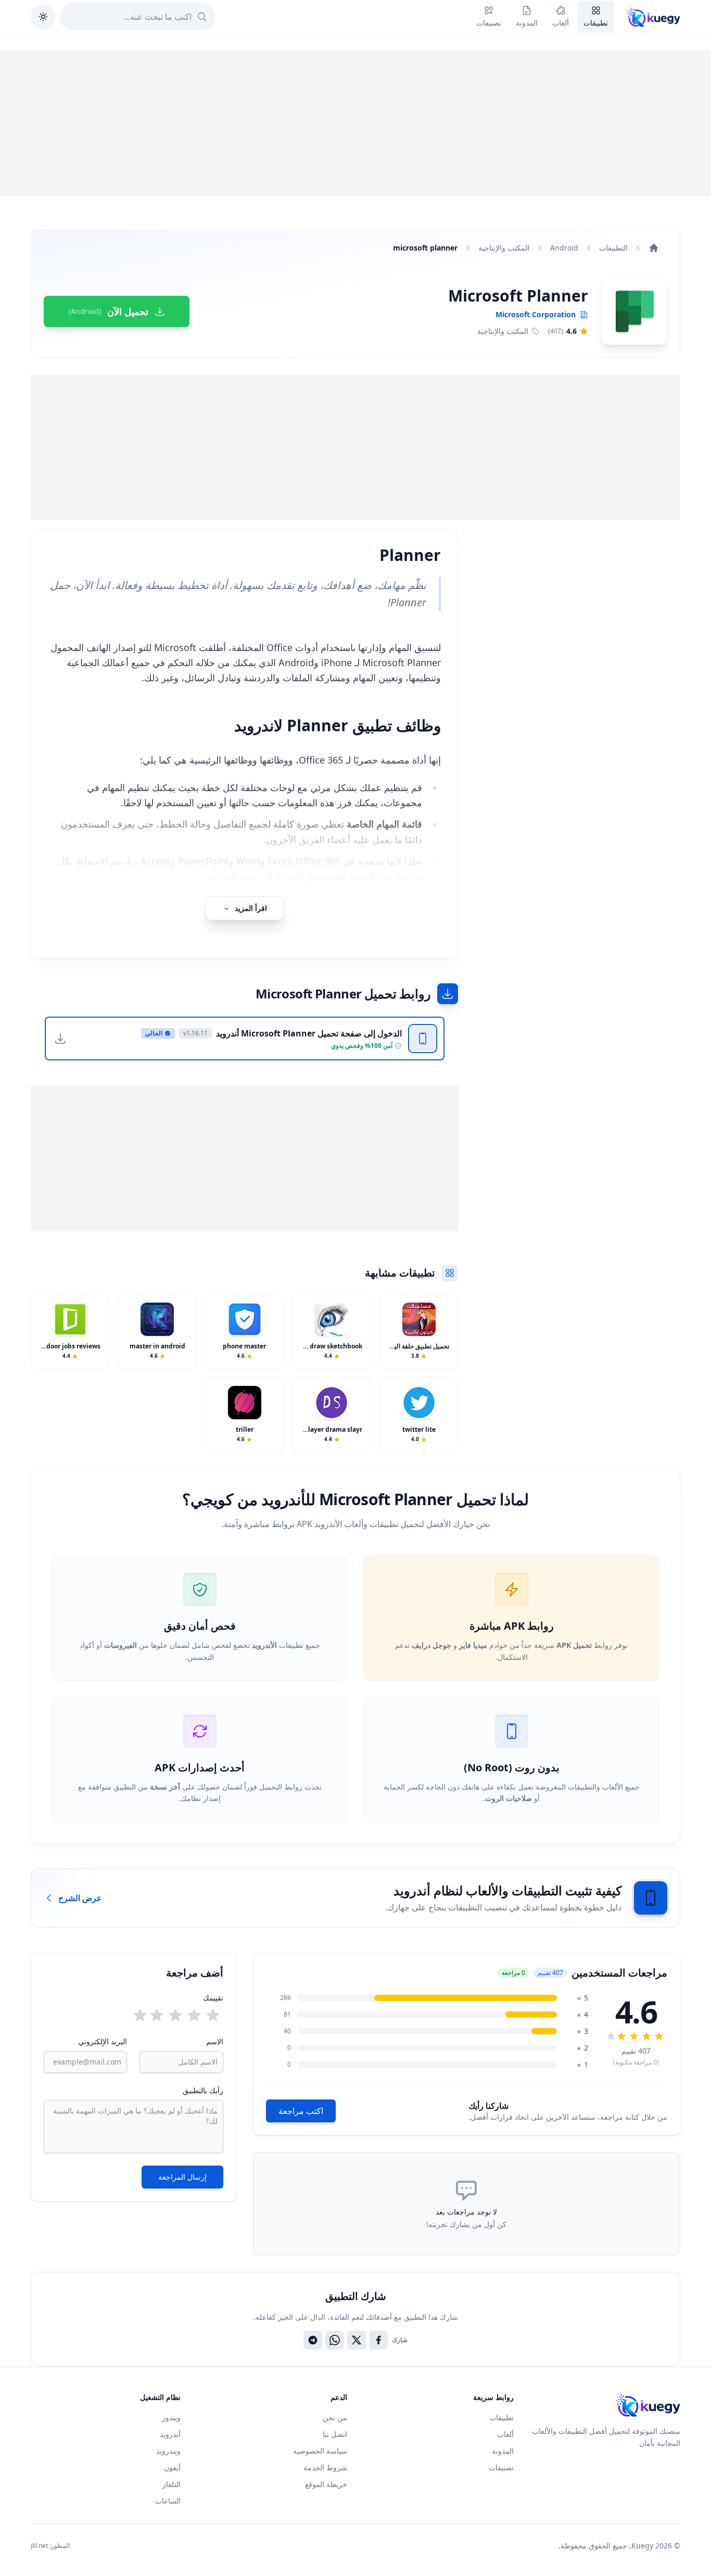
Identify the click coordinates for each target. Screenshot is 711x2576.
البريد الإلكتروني (103, 2041)
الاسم (214, 2041)
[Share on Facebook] (378, 2340)
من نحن (335, 2417)
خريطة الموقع (326, 2484)
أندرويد (170, 2434)
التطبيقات (613, 248)
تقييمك (213, 1998)
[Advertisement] (355, 123)
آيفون (172, 2467)
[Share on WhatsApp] (335, 2340)
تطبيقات (501, 2417)
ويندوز (171, 2417)
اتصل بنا (335, 2434)
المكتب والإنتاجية (504, 248)
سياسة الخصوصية (320, 2451)
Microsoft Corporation (536, 314)
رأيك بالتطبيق (203, 2090)
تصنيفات (501, 2467)
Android (564, 248)
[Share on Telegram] (313, 2340)
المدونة (503, 2451)
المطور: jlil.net (50, 2546)
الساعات (168, 2501)
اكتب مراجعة (301, 2111)
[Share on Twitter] (357, 2340)
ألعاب (505, 2434)
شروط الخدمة (325, 2467)
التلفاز (172, 2484)
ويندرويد (168, 2451)
